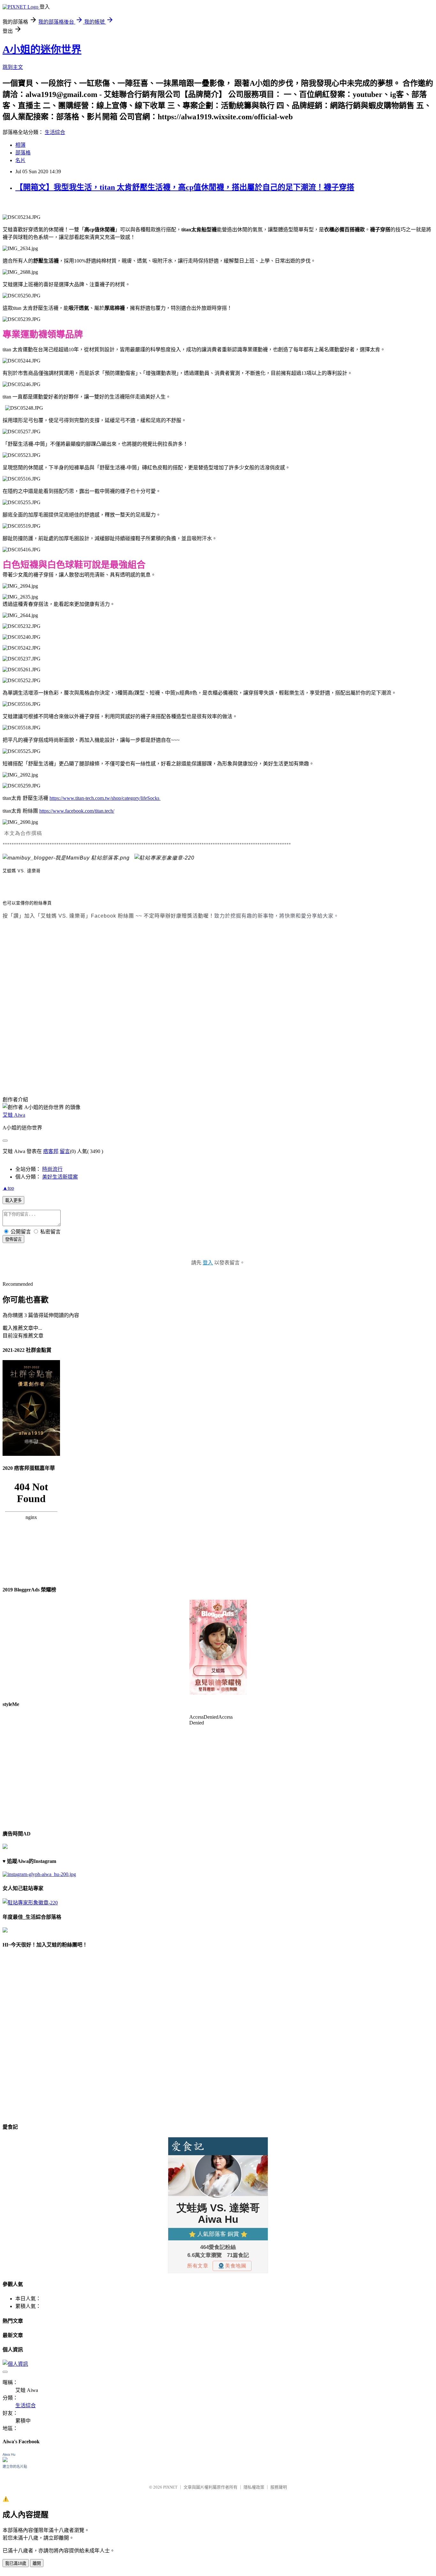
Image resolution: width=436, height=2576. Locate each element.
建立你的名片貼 (15, 2467)
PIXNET (170, 2487)
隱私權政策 (254, 2487)
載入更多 (13, 1200)
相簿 (20, 145)
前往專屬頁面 (218, 1647)
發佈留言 (13, 1239)
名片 (20, 160)
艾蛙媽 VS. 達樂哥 (22, 871)
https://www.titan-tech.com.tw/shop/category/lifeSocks (105, 798)
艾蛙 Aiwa (14, 1115)
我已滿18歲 (16, 2563)
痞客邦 (51, 1151)
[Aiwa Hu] (5, 2460)
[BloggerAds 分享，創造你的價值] (218, 1619)
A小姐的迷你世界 (42, 49)
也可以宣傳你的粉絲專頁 (27, 903)
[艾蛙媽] (66, 858)
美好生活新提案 (60, 1177)
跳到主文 (13, 67)
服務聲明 (279, 2487)
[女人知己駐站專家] (164, 858)
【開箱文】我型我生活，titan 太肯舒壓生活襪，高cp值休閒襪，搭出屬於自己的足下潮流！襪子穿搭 (185, 187)
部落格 (23, 153)
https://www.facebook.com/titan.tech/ (77, 811)
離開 (37, 2563)
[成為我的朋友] (39, 1874)
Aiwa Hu (9, 2454)
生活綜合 (55, 132)
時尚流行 (52, 1169)
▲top (8, 1188)
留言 (65, 1151)
